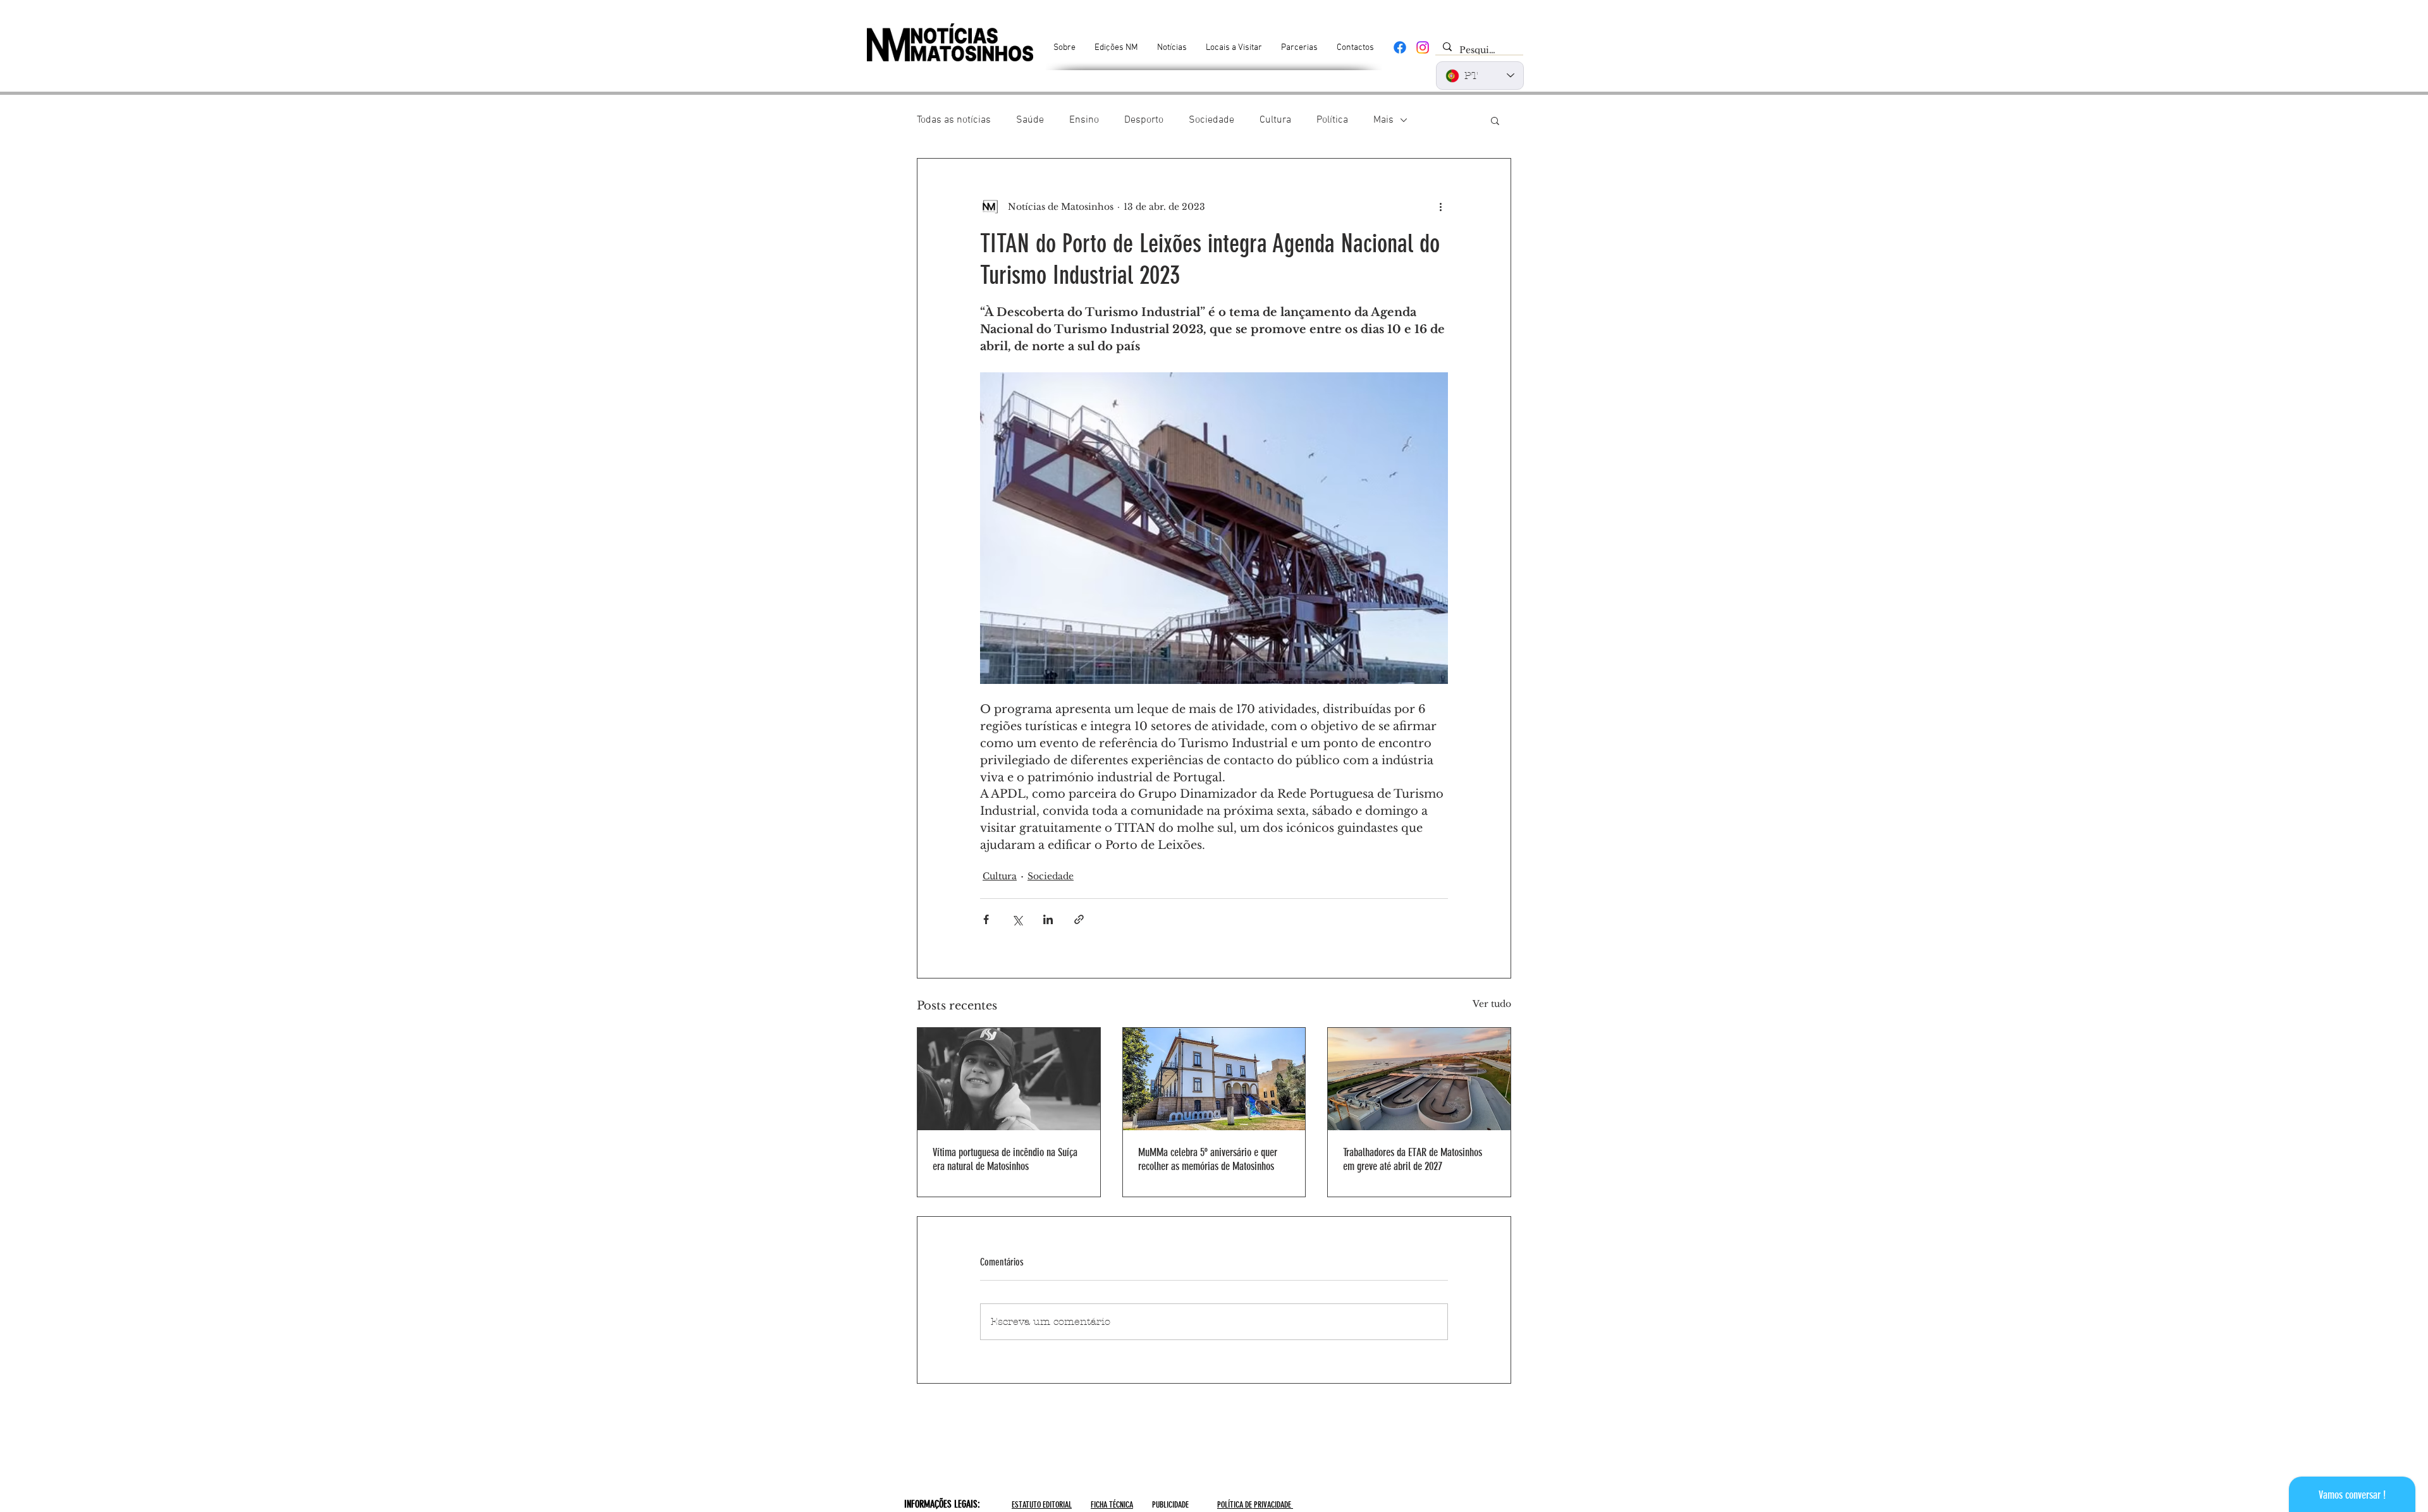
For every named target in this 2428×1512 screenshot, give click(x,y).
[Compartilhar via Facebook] (986, 919)
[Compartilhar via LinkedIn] (1048, 919)
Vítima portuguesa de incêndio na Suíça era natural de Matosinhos (1005, 1159)
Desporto (1144, 120)
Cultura (1275, 120)
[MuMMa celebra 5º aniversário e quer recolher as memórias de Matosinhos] (1214, 1079)
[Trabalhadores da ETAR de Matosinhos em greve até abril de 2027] (1419, 1079)
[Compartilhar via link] (1079, 919)
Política (1332, 120)
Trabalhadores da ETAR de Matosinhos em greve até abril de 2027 (1413, 1159)
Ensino (1084, 120)
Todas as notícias (954, 120)
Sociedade (1211, 120)
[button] (1495, 120)
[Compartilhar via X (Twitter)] (1017, 919)
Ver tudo (1492, 1004)
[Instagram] (1423, 47)
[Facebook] (1400, 47)
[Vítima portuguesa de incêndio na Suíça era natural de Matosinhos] (1009, 1079)
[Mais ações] (1440, 207)
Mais (1383, 120)
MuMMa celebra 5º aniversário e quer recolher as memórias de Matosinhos (1208, 1159)
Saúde (1030, 120)
